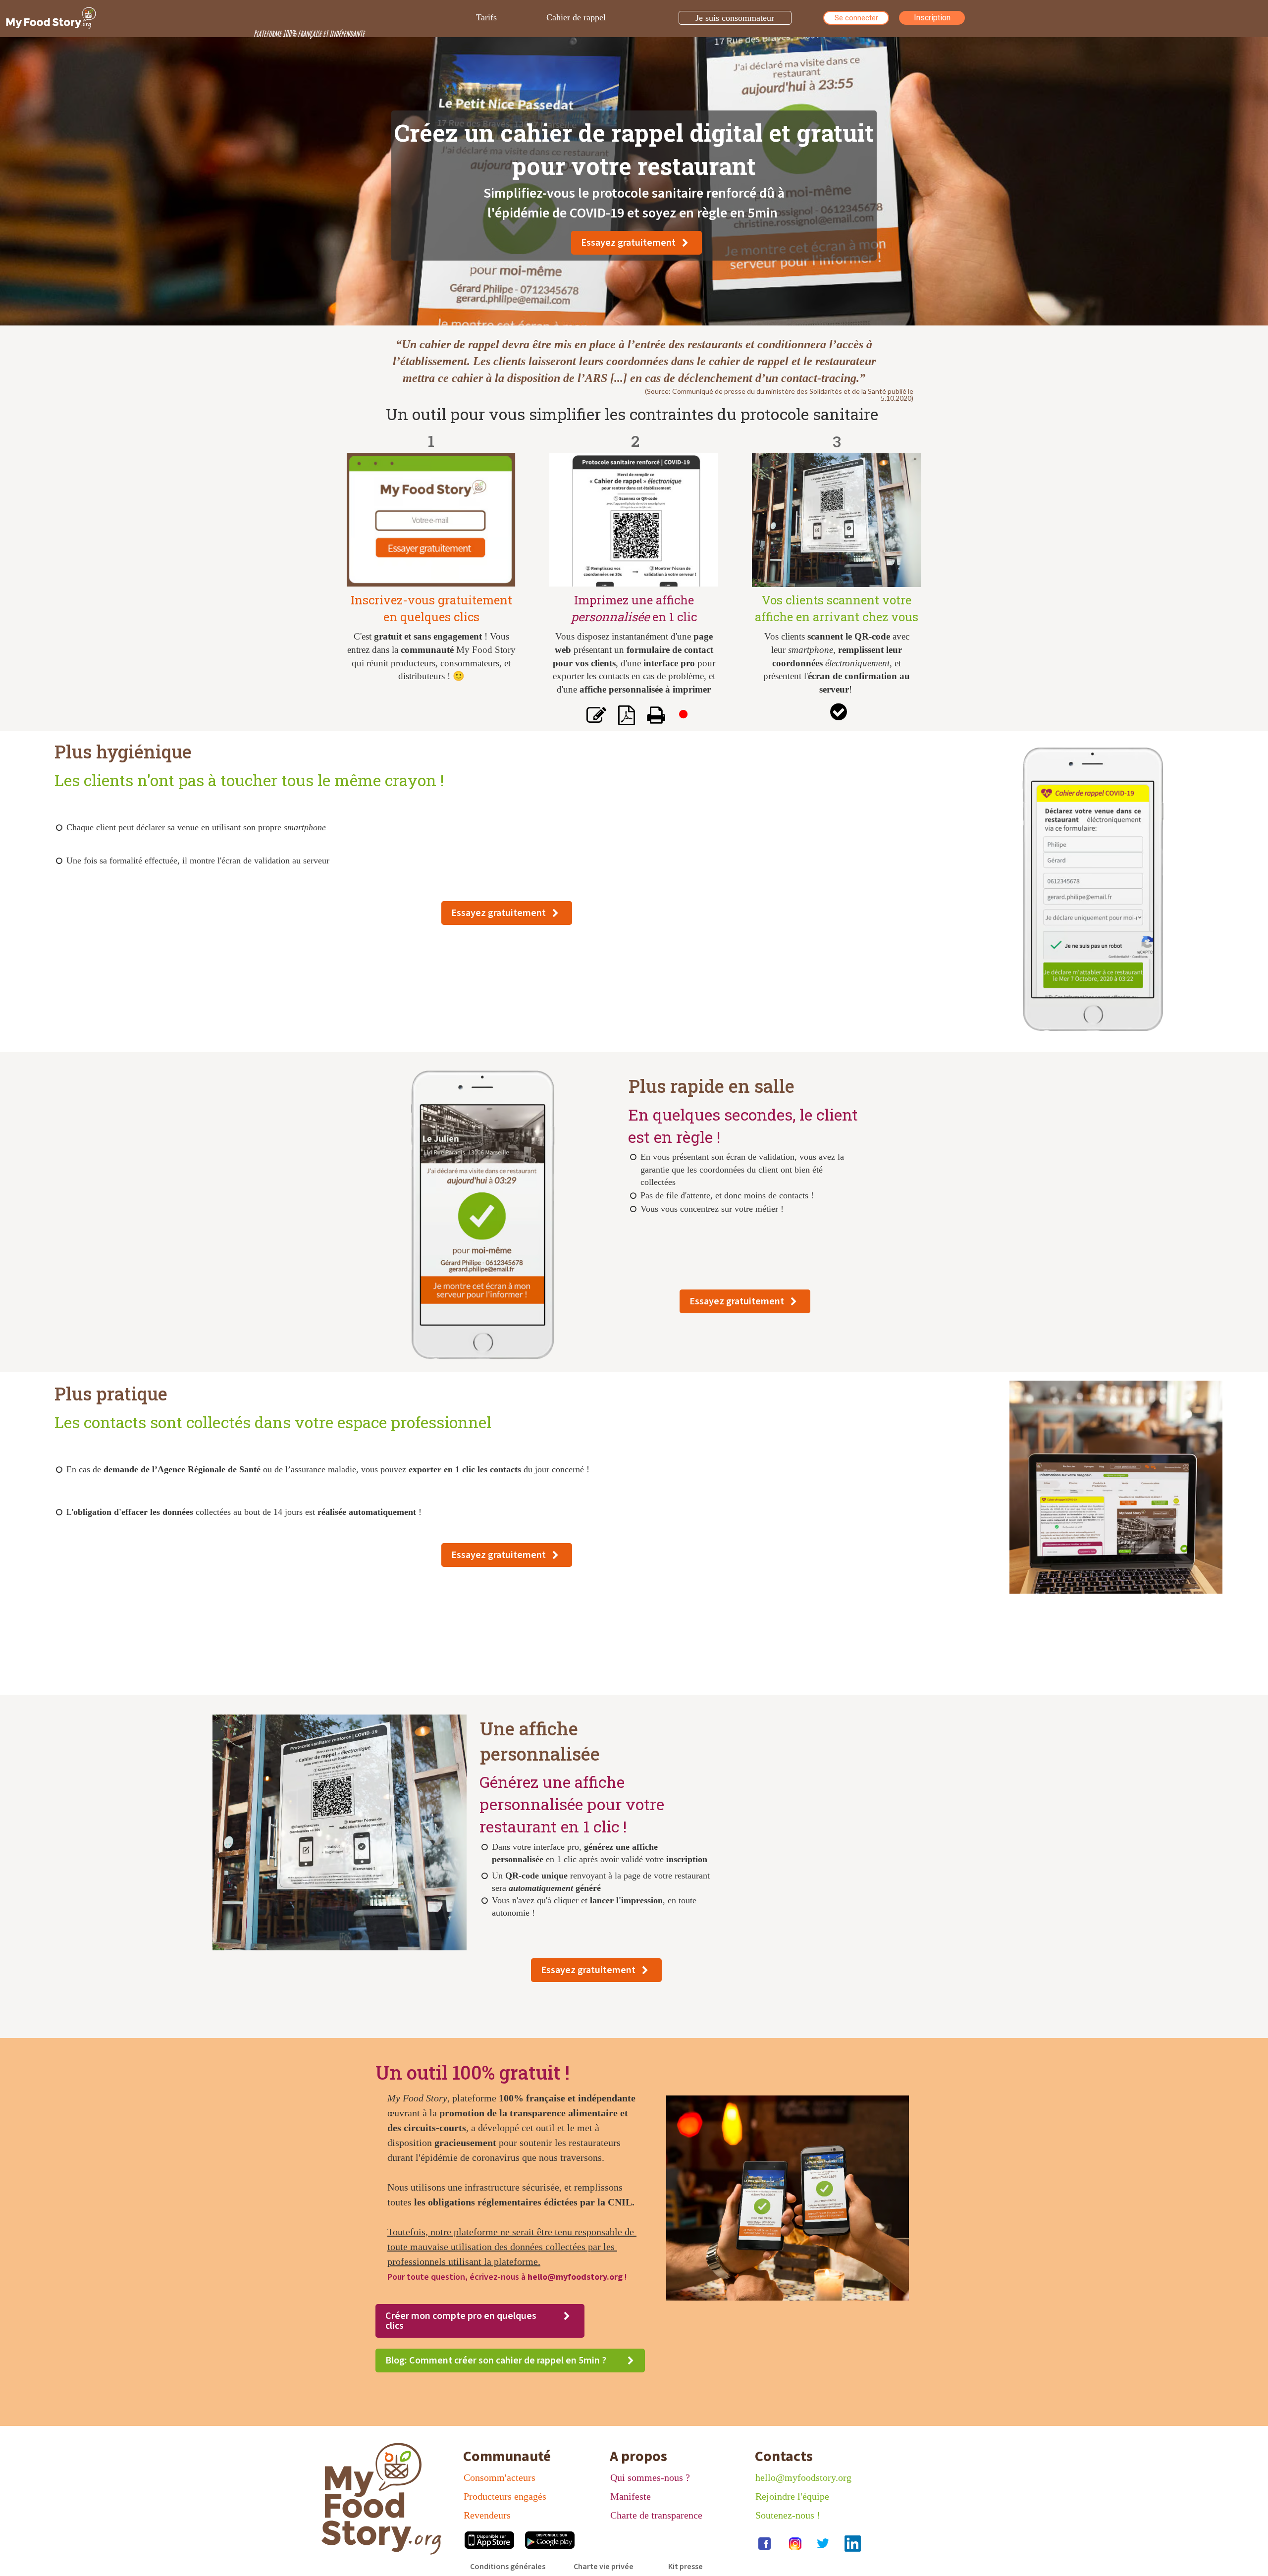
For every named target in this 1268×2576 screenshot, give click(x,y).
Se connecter (856, 18)
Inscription (932, 18)
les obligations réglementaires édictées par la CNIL (523, 2202)
